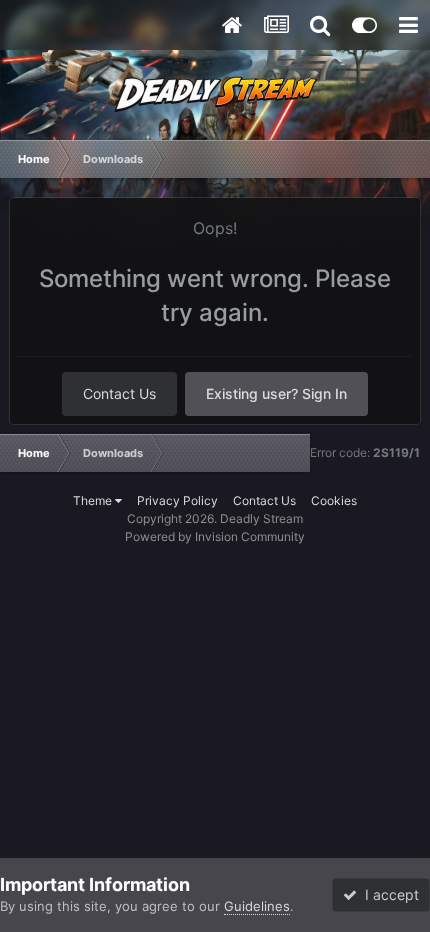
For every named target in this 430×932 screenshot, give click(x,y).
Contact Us (119, 393)
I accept (388, 894)
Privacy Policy (177, 500)
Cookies (334, 500)
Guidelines (257, 906)
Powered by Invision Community (215, 536)
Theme (94, 500)
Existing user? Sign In (276, 393)
